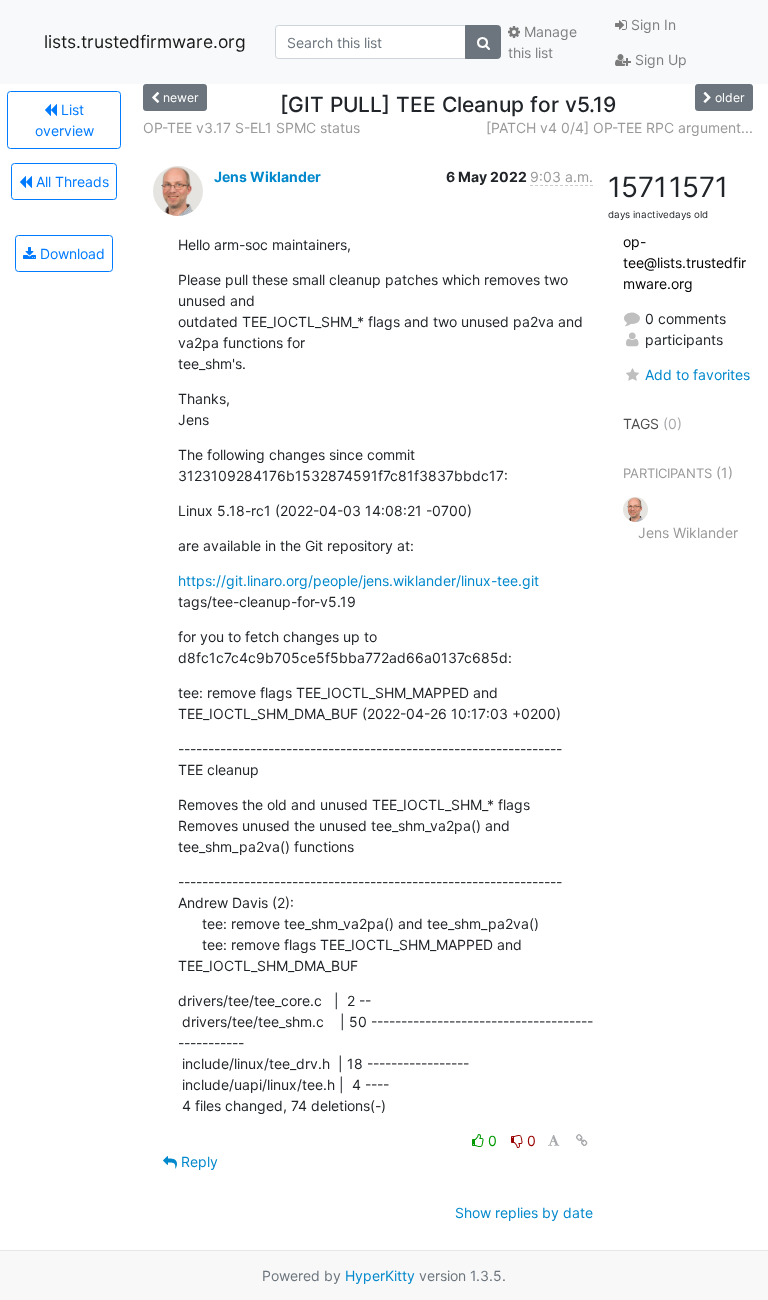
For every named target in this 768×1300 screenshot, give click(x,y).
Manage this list (542, 42)
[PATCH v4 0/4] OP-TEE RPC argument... (619, 127)
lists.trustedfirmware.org (145, 41)
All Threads (70, 181)
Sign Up (659, 59)
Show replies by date (524, 1212)
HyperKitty (380, 1275)
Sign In (651, 24)
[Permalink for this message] (582, 1140)
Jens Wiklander (267, 176)
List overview (64, 120)
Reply (197, 1161)
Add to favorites (697, 374)
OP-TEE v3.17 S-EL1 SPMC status (251, 127)
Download (70, 253)
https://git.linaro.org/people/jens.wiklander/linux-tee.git (358, 580)
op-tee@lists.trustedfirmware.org (684, 262)
